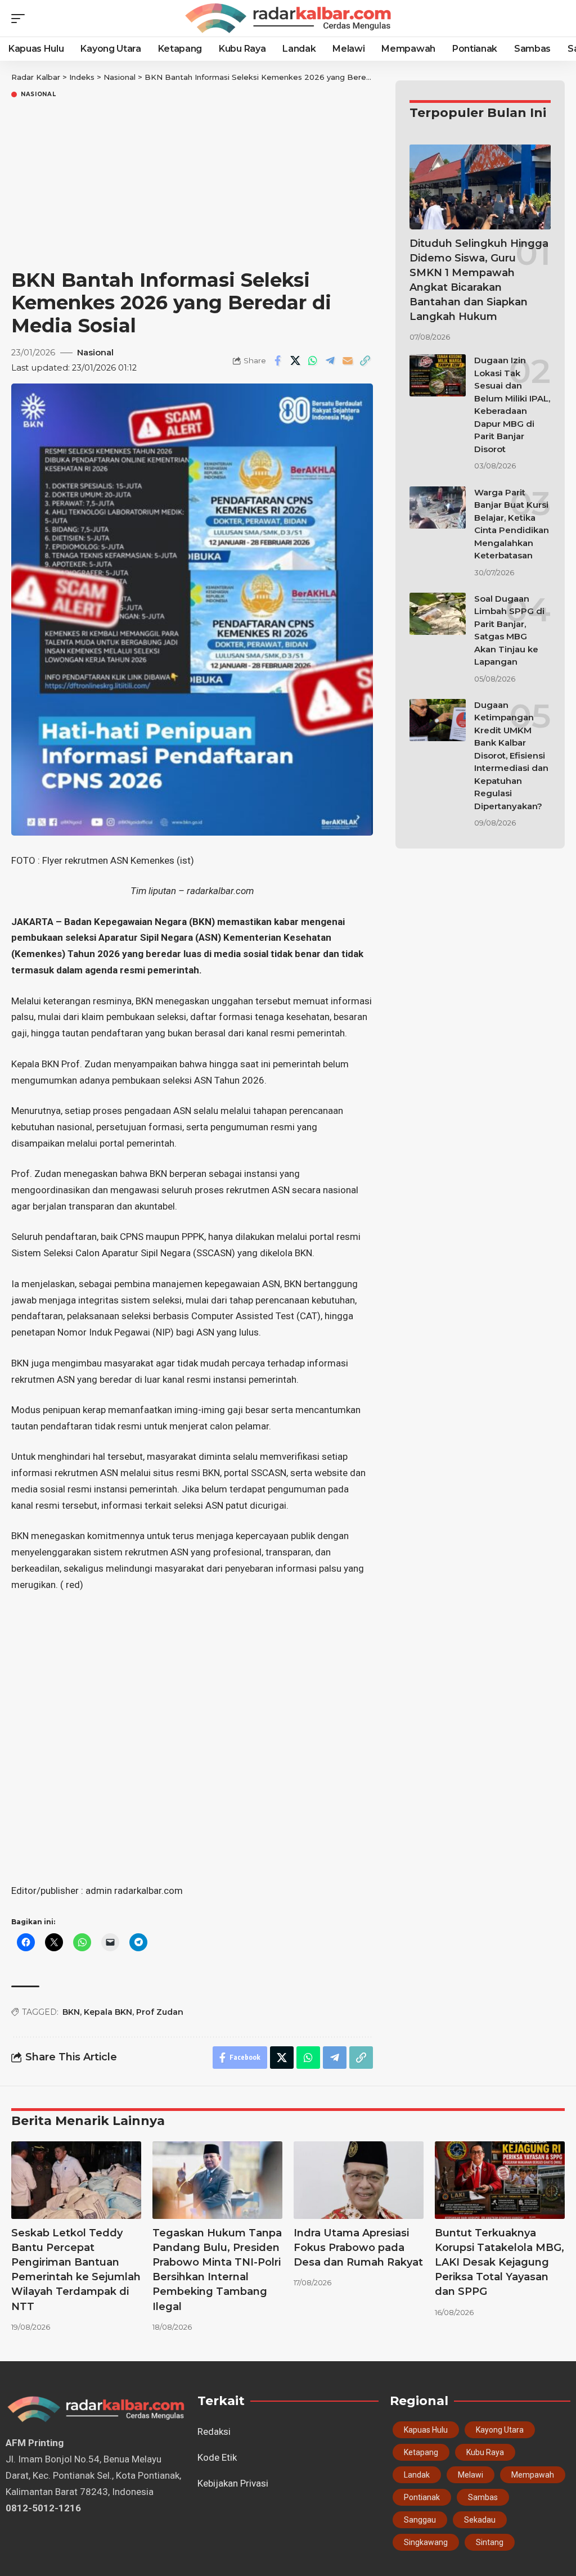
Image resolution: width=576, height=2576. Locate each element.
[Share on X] (295, 360)
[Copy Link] (365, 360)
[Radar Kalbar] (288, 19)
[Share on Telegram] (330, 360)
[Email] (348, 360)
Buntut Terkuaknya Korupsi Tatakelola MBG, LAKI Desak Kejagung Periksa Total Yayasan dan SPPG (499, 2262)
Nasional (39, 94)
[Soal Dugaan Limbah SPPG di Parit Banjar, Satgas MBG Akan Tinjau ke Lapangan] (438, 614)
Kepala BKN (108, 2012)
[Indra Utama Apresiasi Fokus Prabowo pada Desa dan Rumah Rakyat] (359, 2180)
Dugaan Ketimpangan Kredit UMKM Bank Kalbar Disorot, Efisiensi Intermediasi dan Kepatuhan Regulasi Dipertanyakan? (511, 755)
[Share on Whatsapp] (313, 360)
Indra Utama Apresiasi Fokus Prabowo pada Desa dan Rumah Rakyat (358, 2248)
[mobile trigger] (21, 19)
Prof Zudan (160, 2012)
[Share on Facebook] (278, 360)
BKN (71, 2012)
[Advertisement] (192, 184)
